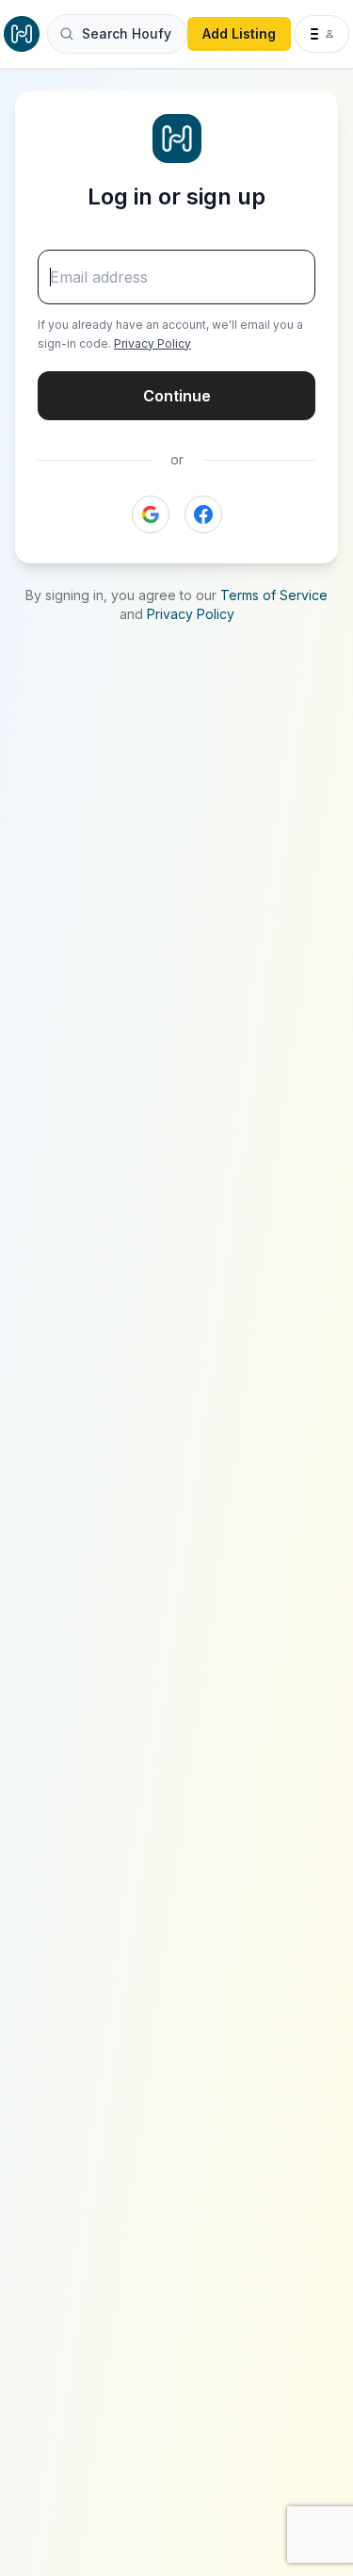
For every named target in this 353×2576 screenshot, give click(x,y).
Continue (177, 396)
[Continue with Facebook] (203, 514)
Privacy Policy (152, 343)
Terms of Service (274, 595)
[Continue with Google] (151, 514)
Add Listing (239, 33)
